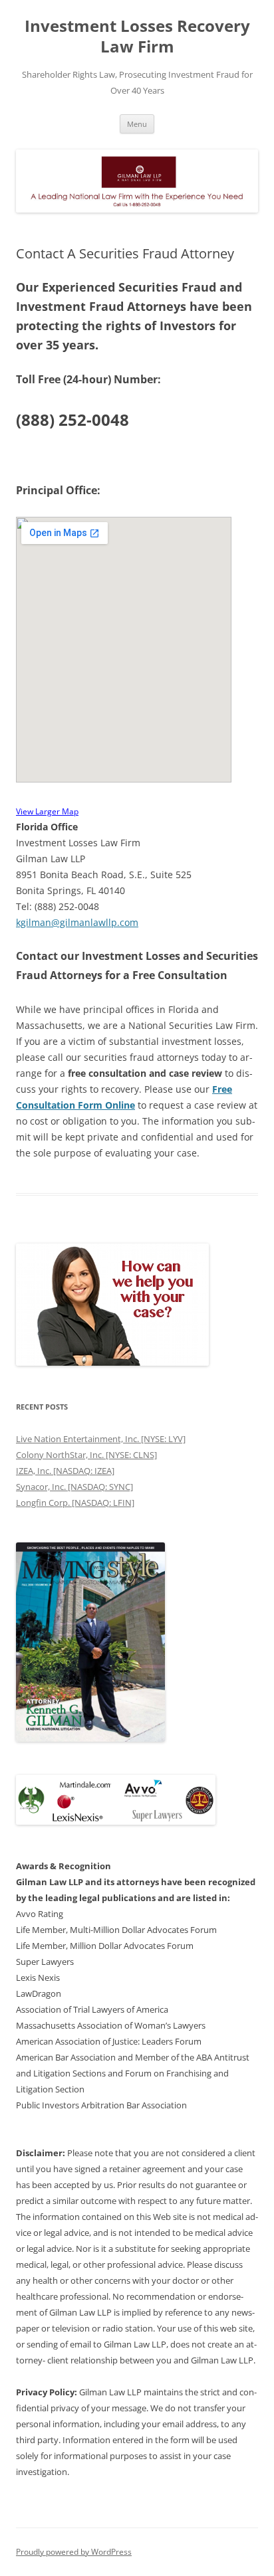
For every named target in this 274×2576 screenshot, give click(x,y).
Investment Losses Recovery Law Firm (137, 37)
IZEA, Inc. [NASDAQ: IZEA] (65, 1471)
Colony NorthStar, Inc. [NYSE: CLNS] (86, 1455)
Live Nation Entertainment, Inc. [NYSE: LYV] (101, 1439)
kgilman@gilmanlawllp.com (77, 922)
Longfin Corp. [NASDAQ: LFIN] (75, 1503)
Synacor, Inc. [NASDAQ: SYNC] (74, 1487)
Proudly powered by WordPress (74, 2552)
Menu (137, 124)
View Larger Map (47, 811)
